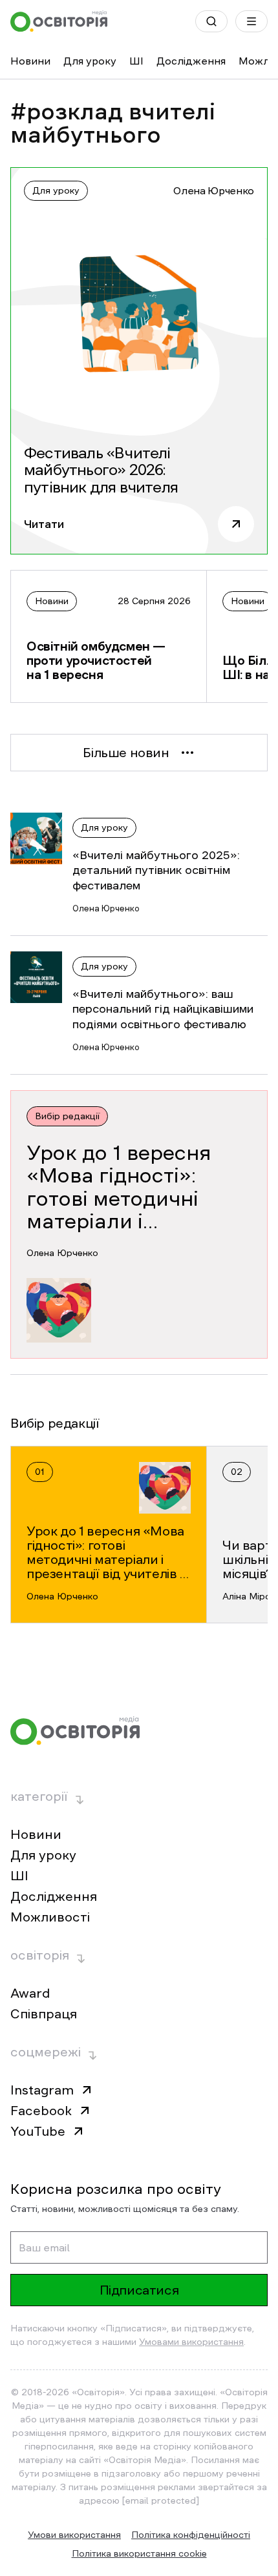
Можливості (50, 1917)
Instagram (42, 2090)
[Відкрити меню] (251, 21)
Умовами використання (191, 2342)
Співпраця (44, 2014)
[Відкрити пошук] (211, 21)
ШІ (136, 61)
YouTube (38, 2131)
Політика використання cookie (139, 2553)
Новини (30, 61)
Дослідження (191, 61)
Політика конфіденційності (191, 2535)
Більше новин (126, 753)
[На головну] (59, 21)
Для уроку (90, 61)
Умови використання (74, 2535)
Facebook (41, 2111)
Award (30, 1993)
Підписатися (139, 2290)
